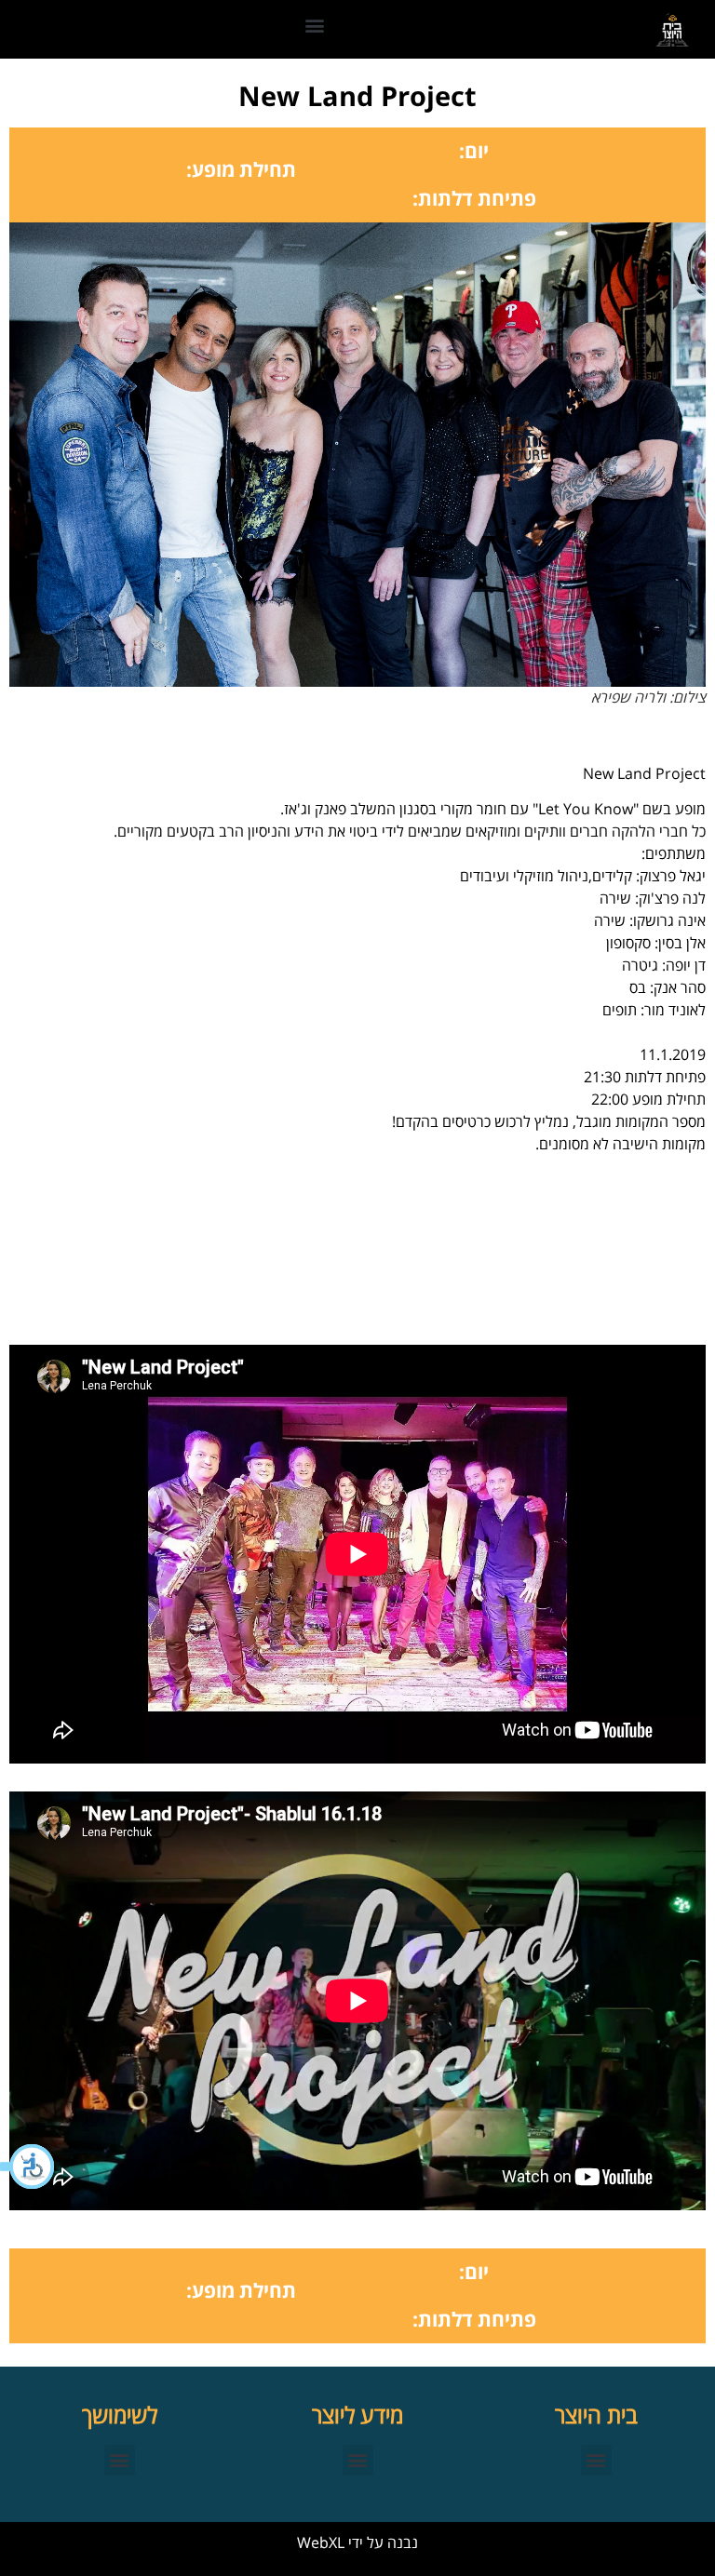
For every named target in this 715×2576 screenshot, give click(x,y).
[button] (28, 2167)
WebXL (321, 2542)
